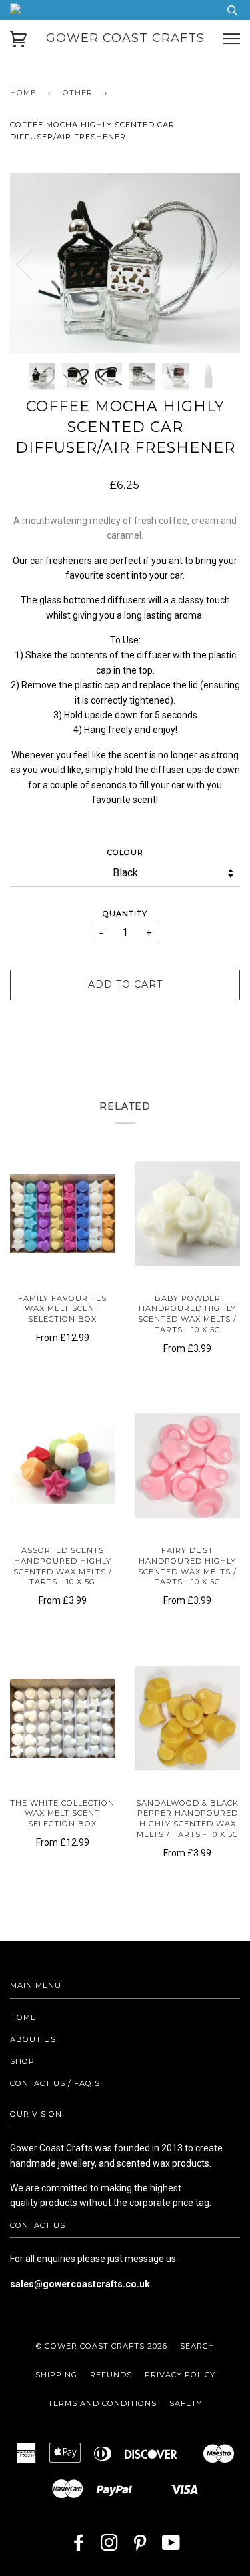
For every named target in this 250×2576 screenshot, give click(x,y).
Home (23, 93)
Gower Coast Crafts (125, 38)
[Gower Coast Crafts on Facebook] (79, 2547)
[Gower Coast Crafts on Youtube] (171, 2547)
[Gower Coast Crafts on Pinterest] (140, 2547)
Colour (125, 852)
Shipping (56, 2375)
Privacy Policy (180, 2375)
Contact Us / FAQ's (55, 2083)
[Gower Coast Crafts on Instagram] (110, 2547)
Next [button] (216, 263)
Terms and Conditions (102, 2403)
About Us (33, 2039)
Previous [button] (33, 263)
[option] (125, 263)
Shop (22, 2061)
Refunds (111, 2375)
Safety (186, 2403)
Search (197, 2346)
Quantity (125, 914)
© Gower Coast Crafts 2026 (102, 2346)
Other (78, 93)
